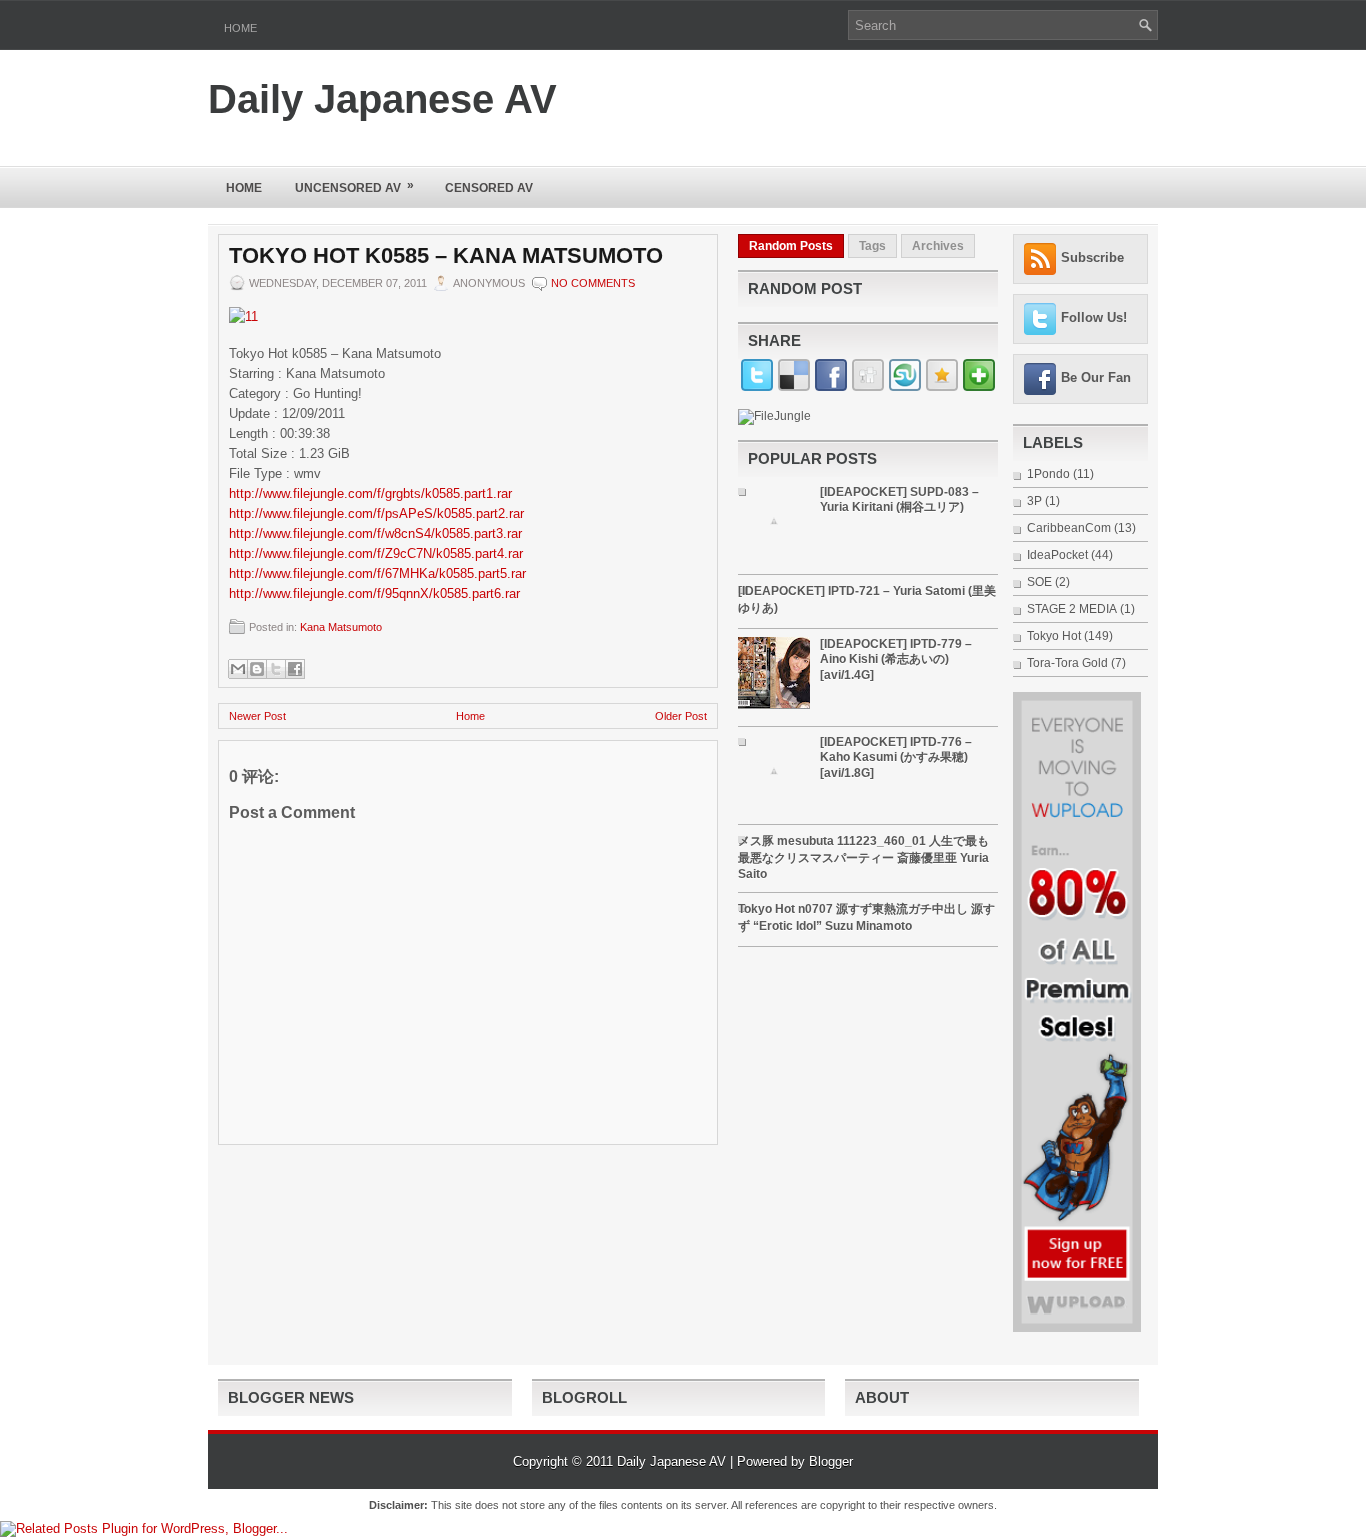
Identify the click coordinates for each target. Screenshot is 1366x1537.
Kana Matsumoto (341, 627)
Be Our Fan (1096, 377)
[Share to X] (276, 669)
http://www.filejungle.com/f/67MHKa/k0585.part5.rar (377, 573)
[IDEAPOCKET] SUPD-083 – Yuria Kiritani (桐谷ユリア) (899, 499)
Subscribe (1092, 257)
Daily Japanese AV (382, 99)
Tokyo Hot (1054, 636)
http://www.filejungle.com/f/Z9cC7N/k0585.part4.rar (376, 553)
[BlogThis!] (257, 669)
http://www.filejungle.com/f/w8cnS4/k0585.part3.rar (375, 533)
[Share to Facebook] (295, 669)
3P (1034, 501)
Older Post (681, 716)
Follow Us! (1094, 317)
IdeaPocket (1057, 555)
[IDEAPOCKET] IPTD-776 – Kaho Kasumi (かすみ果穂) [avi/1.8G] (896, 757)
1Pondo (1048, 474)
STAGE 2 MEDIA (1072, 609)
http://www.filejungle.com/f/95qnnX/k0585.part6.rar (374, 593)
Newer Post (257, 716)
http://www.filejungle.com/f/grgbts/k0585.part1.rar (370, 493)
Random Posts (791, 246)
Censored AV (489, 188)
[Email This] (238, 669)
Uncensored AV (354, 186)
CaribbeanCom (1069, 528)
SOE (1039, 582)
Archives (938, 246)
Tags (872, 246)
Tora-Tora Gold (1067, 663)
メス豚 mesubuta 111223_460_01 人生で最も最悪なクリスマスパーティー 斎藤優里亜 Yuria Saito (863, 857)
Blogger (831, 1461)
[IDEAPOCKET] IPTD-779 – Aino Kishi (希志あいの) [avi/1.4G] (896, 659)
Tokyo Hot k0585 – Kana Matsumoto (446, 256)
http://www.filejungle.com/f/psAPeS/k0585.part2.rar (376, 513)
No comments (593, 283)
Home (240, 28)
